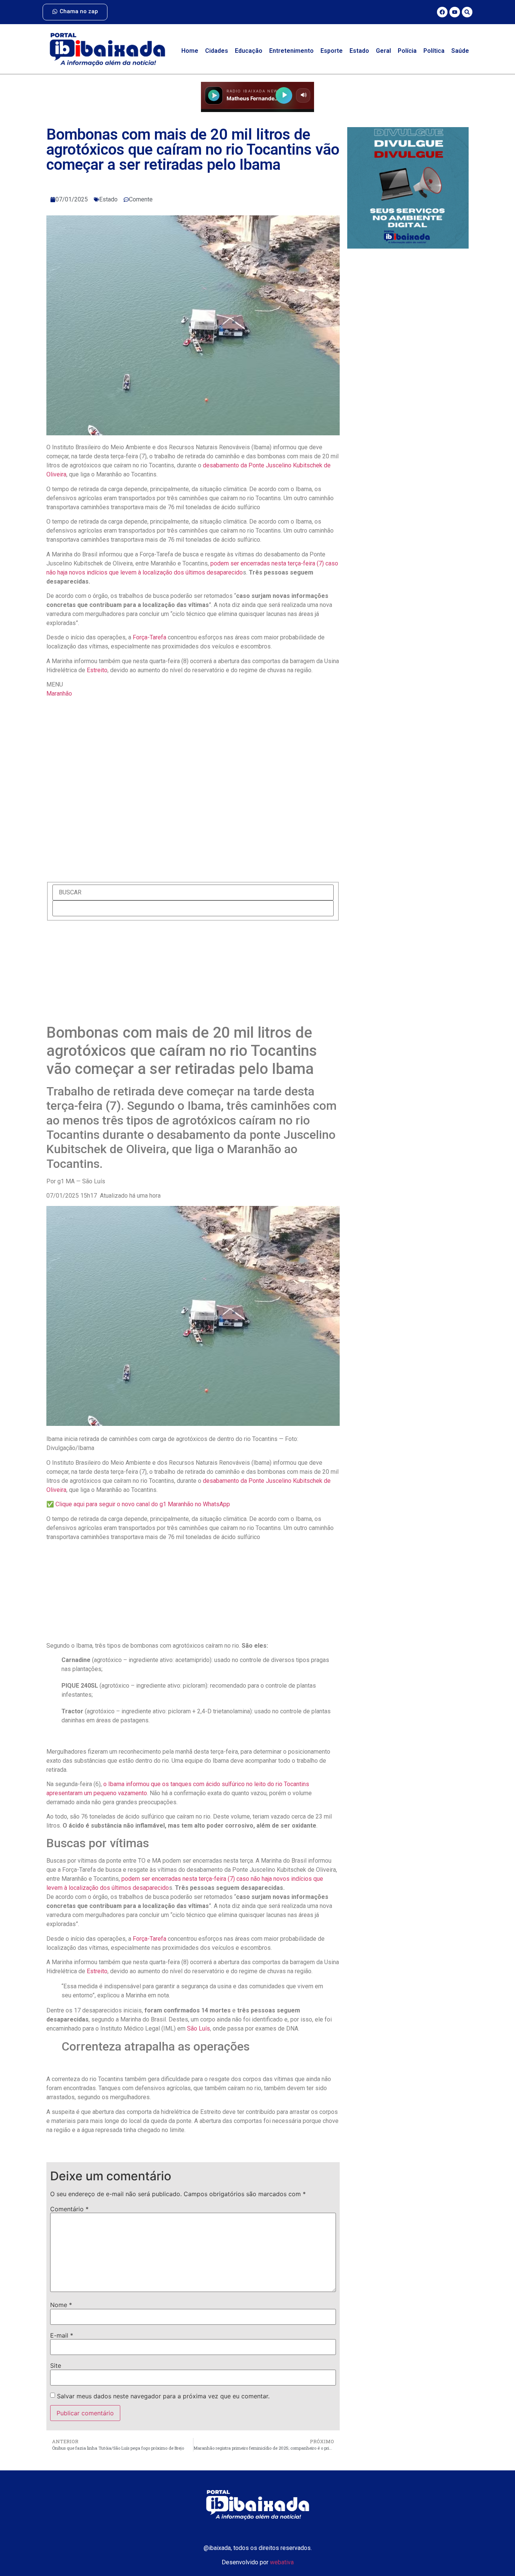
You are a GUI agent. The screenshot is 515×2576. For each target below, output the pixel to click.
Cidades (217, 51)
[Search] (467, 12)
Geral (383, 51)
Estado (359, 51)
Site (56, 2366)
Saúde (460, 51)
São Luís (198, 2028)
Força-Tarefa (149, 637)
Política (434, 51)
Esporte (332, 51)
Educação (249, 51)
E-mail (62, 2335)
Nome (61, 2305)
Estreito (97, 670)
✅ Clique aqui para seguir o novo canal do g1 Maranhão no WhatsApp (138, 1504)
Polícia (407, 51)
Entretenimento (291, 51)
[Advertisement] (193, 974)
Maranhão (59, 694)
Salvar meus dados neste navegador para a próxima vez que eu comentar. (163, 2396)
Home (190, 51)
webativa (282, 2562)
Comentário (69, 2209)
